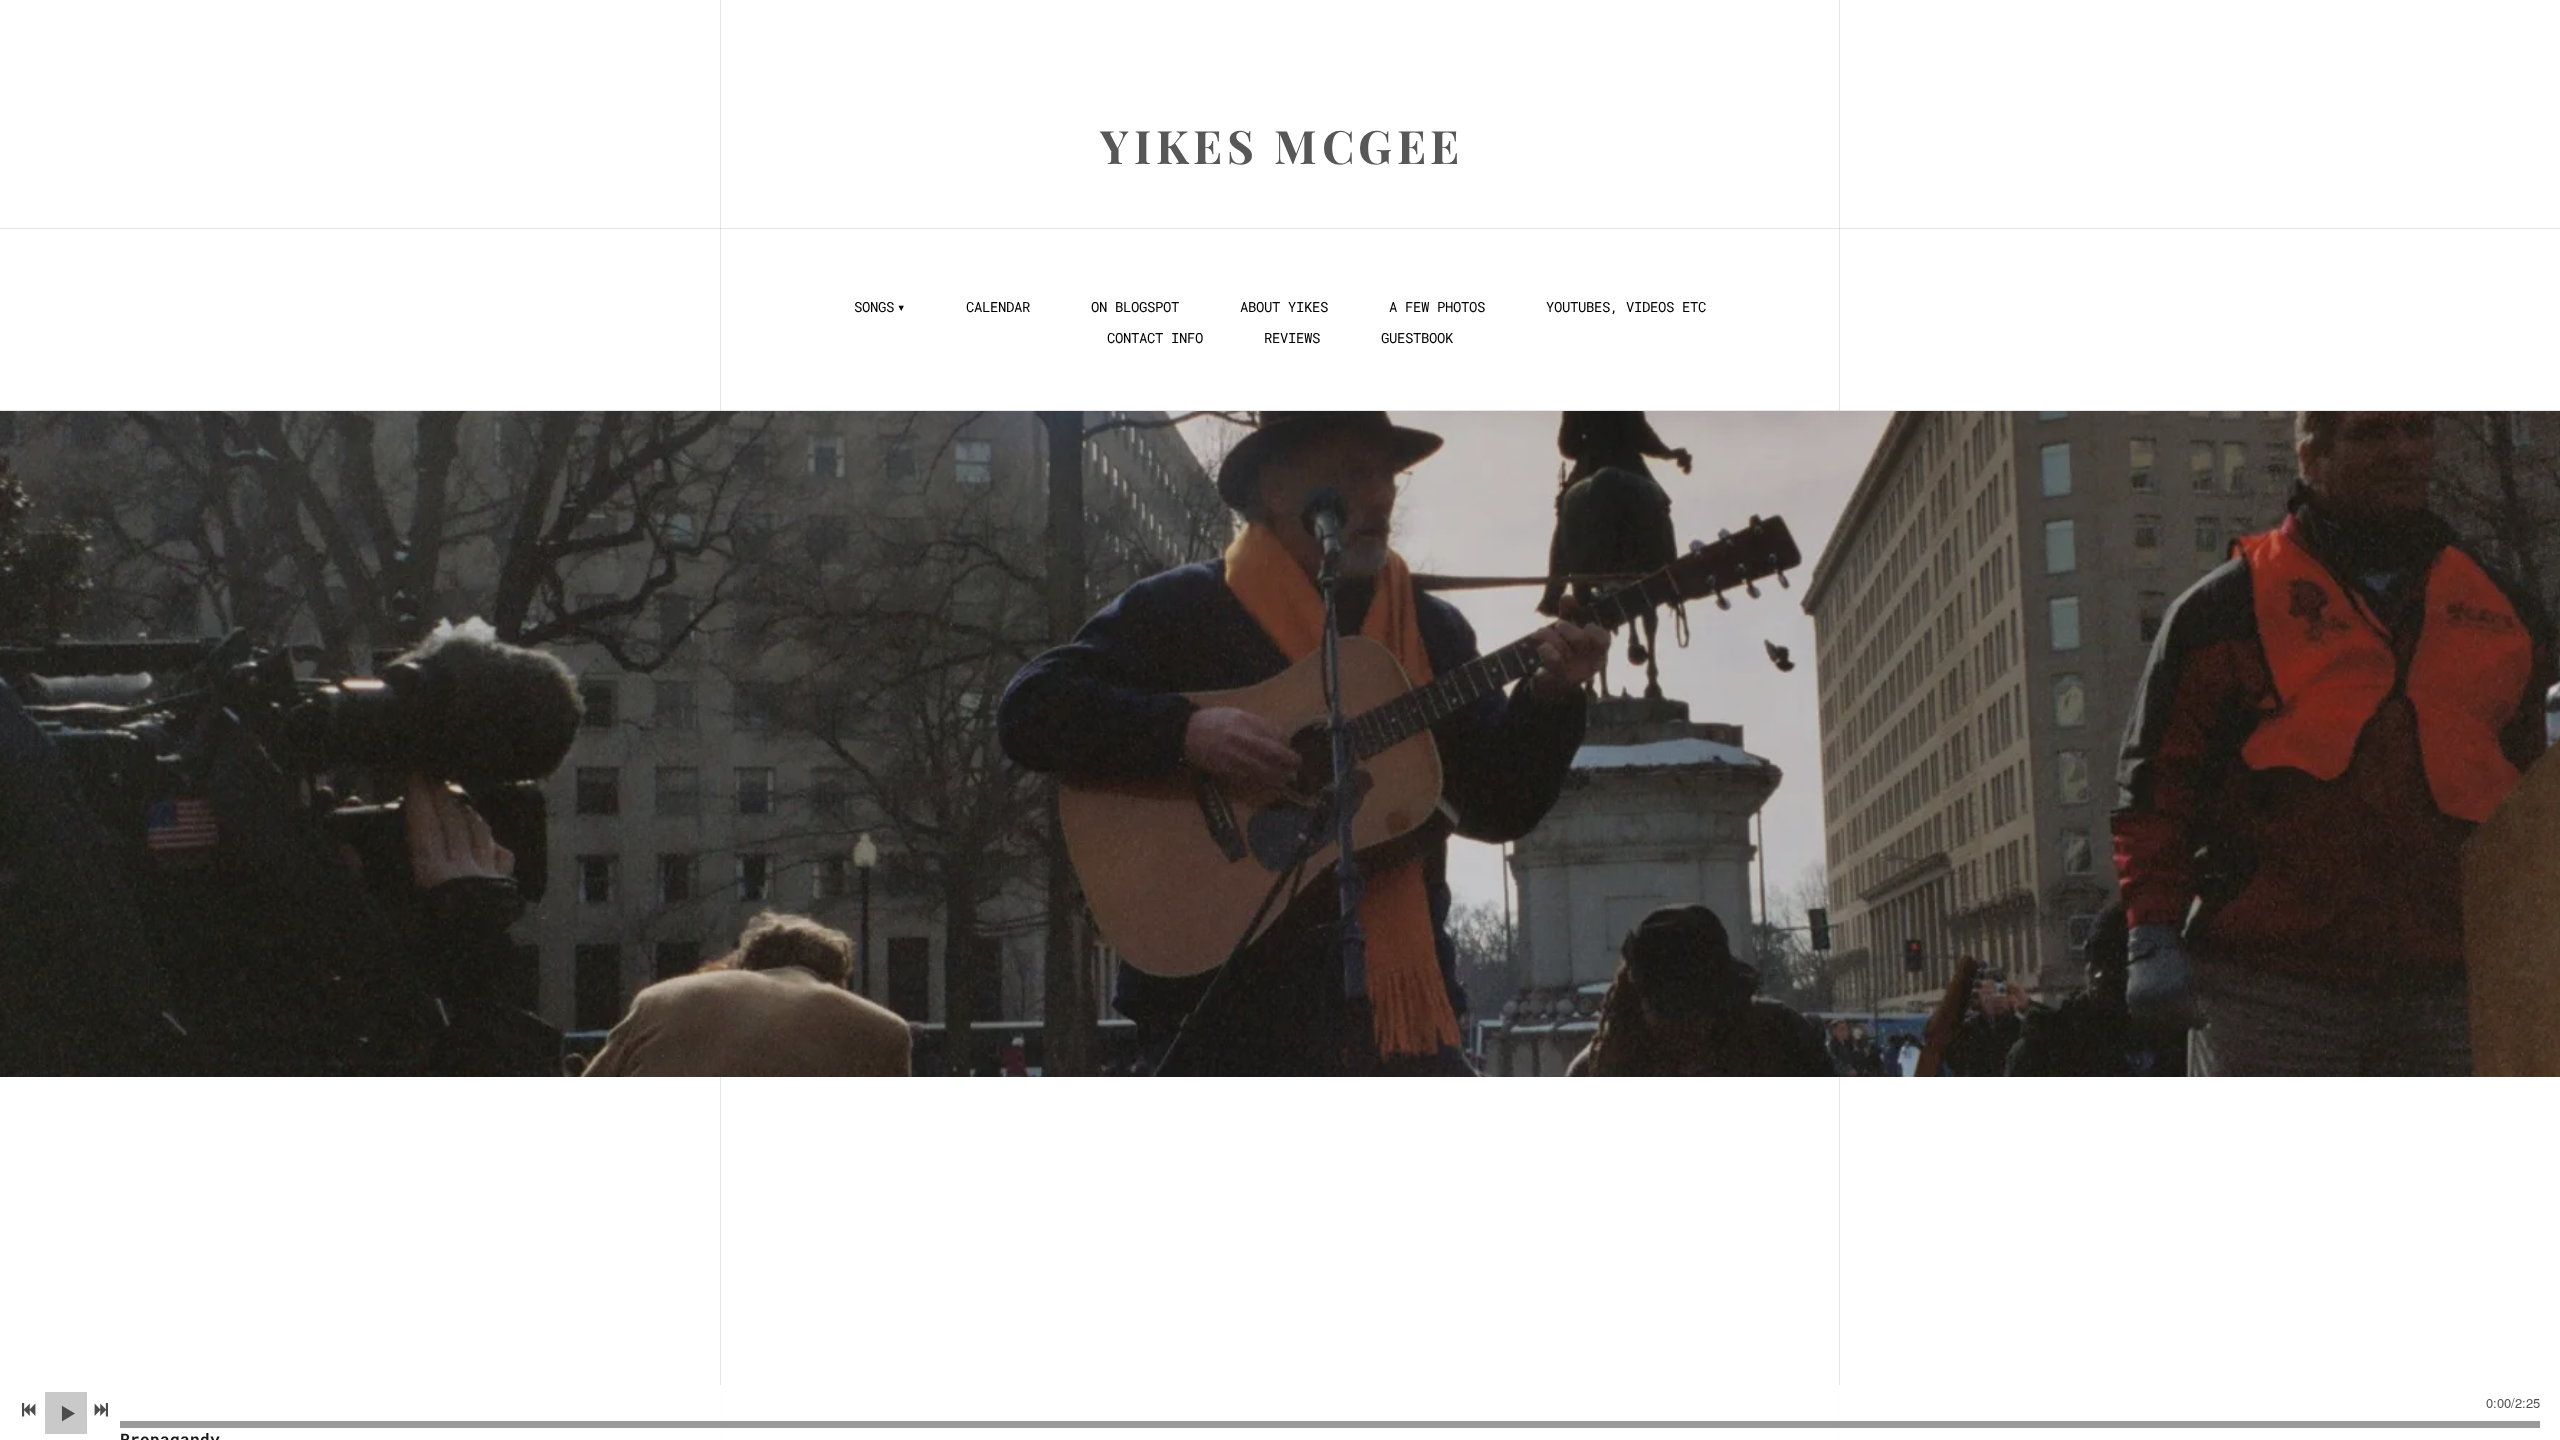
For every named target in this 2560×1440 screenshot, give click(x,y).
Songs (874, 307)
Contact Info (1155, 338)
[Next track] (101, 1410)
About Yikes (1284, 307)
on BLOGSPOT (1135, 307)
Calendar (998, 307)
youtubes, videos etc (1626, 307)
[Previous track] (29, 1410)
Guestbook (1417, 338)
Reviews (1292, 338)
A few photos (1437, 307)
